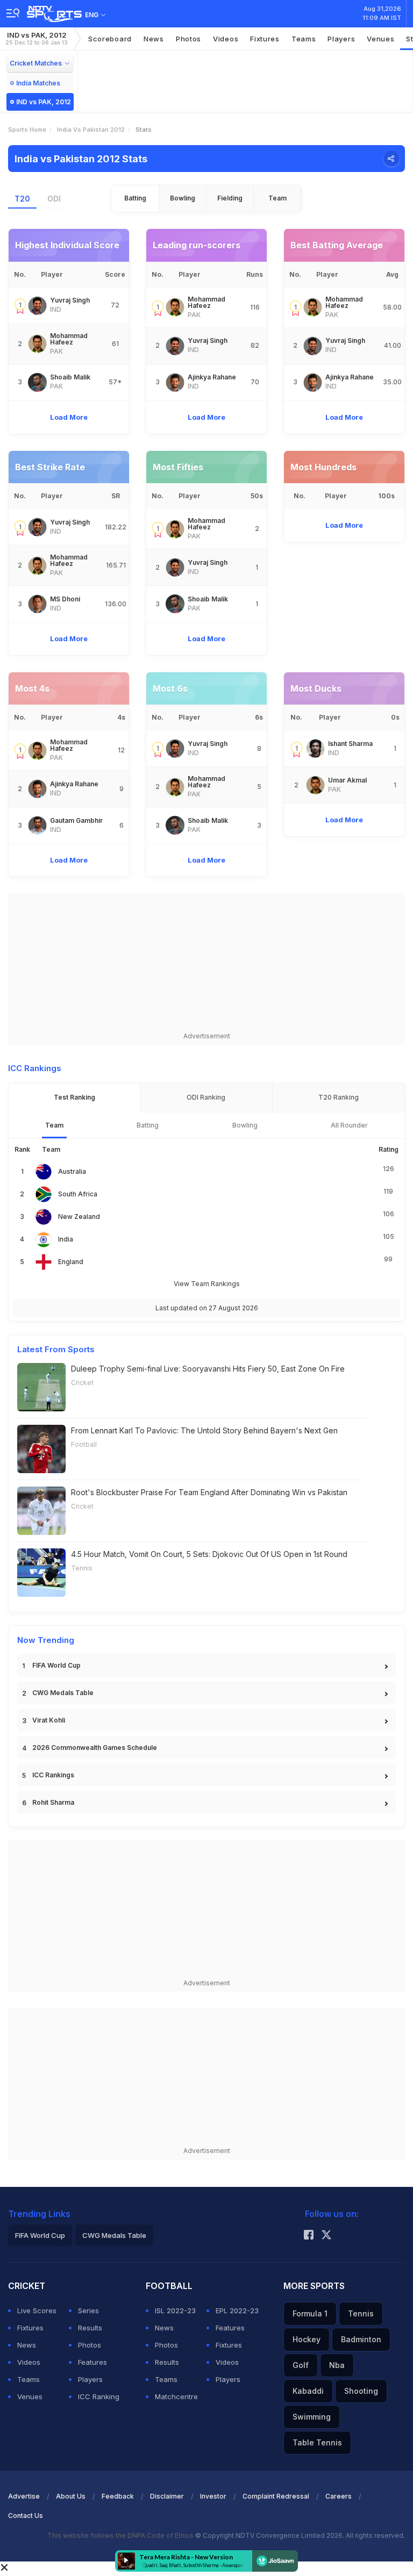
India (66, 1239)
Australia (72, 1171)
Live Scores (37, 2310)
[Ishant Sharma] (315, 748)
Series (88, 2310)
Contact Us (26, 2516)
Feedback (118, 2496)
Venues (380, 39)
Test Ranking (74, 1097)
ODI (54, 199)
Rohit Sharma (53, 1802)
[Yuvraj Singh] (37, 306)
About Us (71, 2496)
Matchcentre (176, 2396)
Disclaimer (167, 2496)
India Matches (38, 83)
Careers (339, 2496)
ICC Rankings (53, 1775)
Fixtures (265, 39)
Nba (337, 2365)
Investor (213, 2496)
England (71, 1262)
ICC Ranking (99, 2396)
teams (304, 39)
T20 (22, 199)
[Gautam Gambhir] (37, 825)
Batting (135, 198)
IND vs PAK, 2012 (37, 38)
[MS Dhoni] (37, 604)
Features (92, 2362)
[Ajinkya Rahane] (175, 382)
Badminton (361, 2339)
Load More (69, 417)
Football (84, 1444)
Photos (188, 39)
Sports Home (27, 130)
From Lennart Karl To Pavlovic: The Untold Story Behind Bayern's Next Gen (204, 1430)
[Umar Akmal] (315, 785)
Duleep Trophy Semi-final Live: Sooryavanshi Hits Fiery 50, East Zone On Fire (208, 1369)
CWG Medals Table (63, 1693)
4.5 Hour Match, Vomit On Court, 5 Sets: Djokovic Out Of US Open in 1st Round (209, 1554)
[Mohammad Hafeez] (37, 344)
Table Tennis (317, 2442)
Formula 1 (310, 2313)
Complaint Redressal (276, 2496)
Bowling (183, 198)
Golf (301, 2365)
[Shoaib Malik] (37, 382)
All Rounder (349, 1125)
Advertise (24, 2496)
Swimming (312, 2417)
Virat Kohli (49, 1720)
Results (90, 2328)
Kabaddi (308, 2391)
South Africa (78, 1194)
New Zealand (79, 1217)
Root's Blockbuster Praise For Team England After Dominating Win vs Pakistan (209, 1492)
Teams (29, 2379)
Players (90, 2379)
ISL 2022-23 (175, 2310)
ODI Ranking (206, 1097)
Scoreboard (110, 39)
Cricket (82, 1383)
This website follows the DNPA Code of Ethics (121, 2535)
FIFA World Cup (56, 1665)
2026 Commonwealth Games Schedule (95, 1748)
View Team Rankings (207, 1284)
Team (277, 198)
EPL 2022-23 (237, 2310)
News (154, 39)
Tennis (82, 1568)
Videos (226, 39)
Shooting (361, 2391)
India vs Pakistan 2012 (91, 130)
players (341, 39)
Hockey (307, 2339)
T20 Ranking (339, 1097)
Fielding (230, 198)
